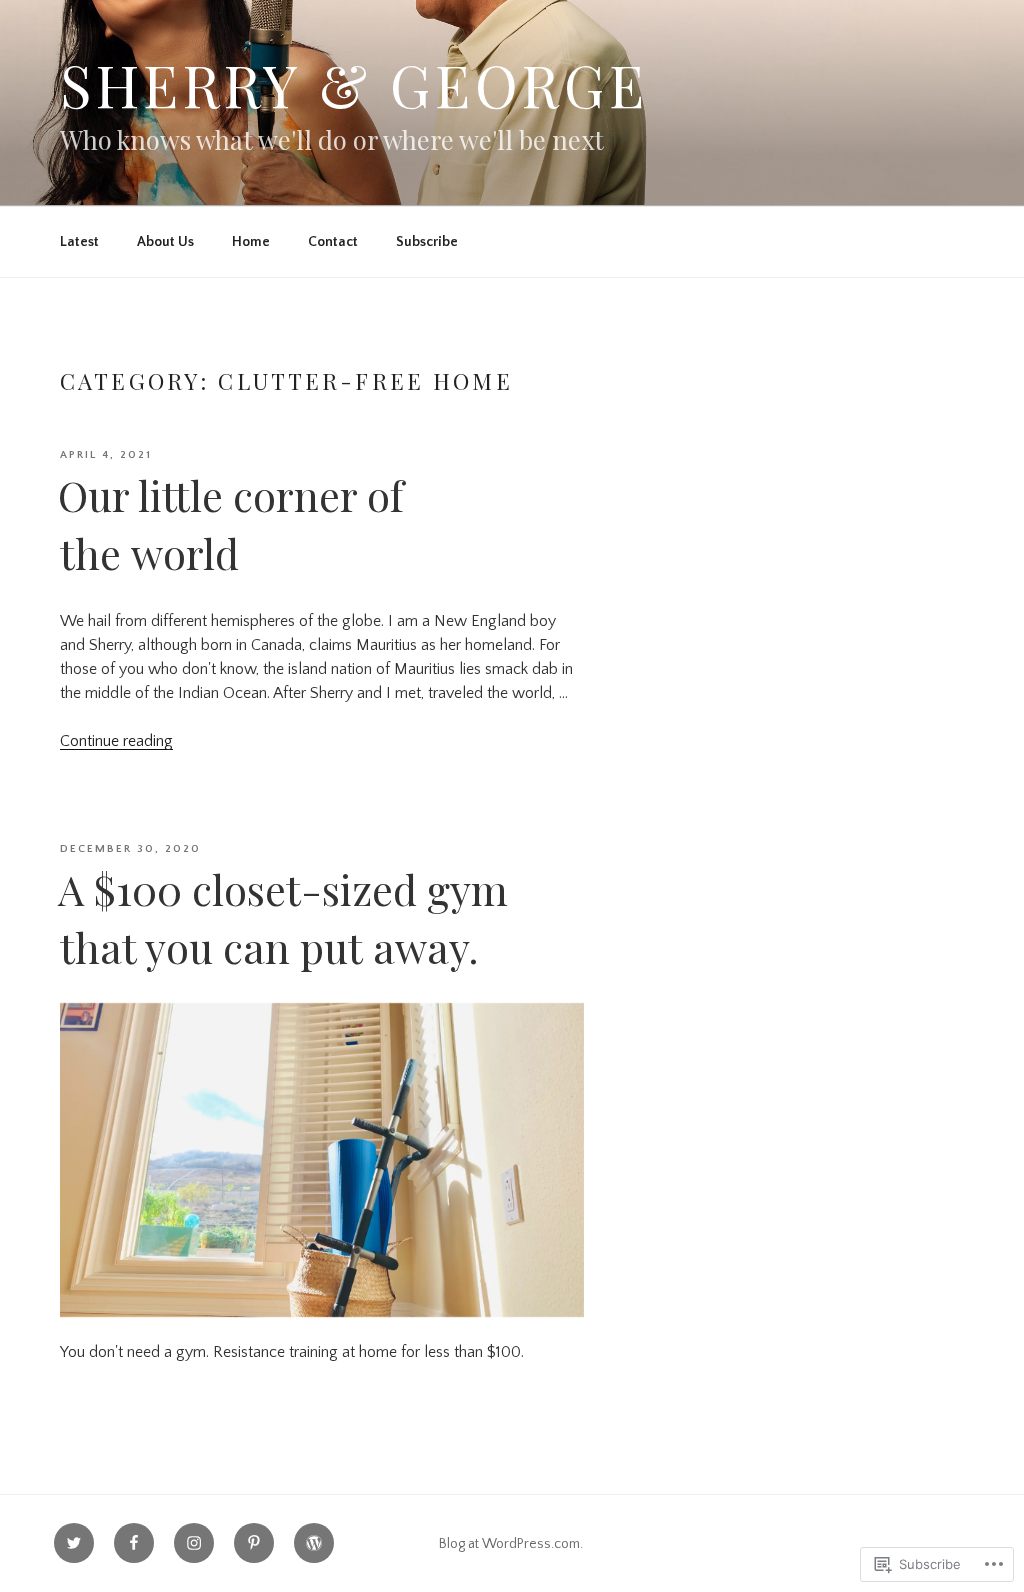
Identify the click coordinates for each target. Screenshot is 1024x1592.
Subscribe (427, 242)
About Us (165, 242)
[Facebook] (134, 1543)
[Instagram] (194, 1543)
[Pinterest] (254, 1543)
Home (251, 242)
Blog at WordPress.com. (511, 1544)
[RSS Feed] (314, 1543)
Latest (79, 242)
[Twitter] (74, 1543)
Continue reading (116, 741)
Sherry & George (354, 84)
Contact (333, 242)
